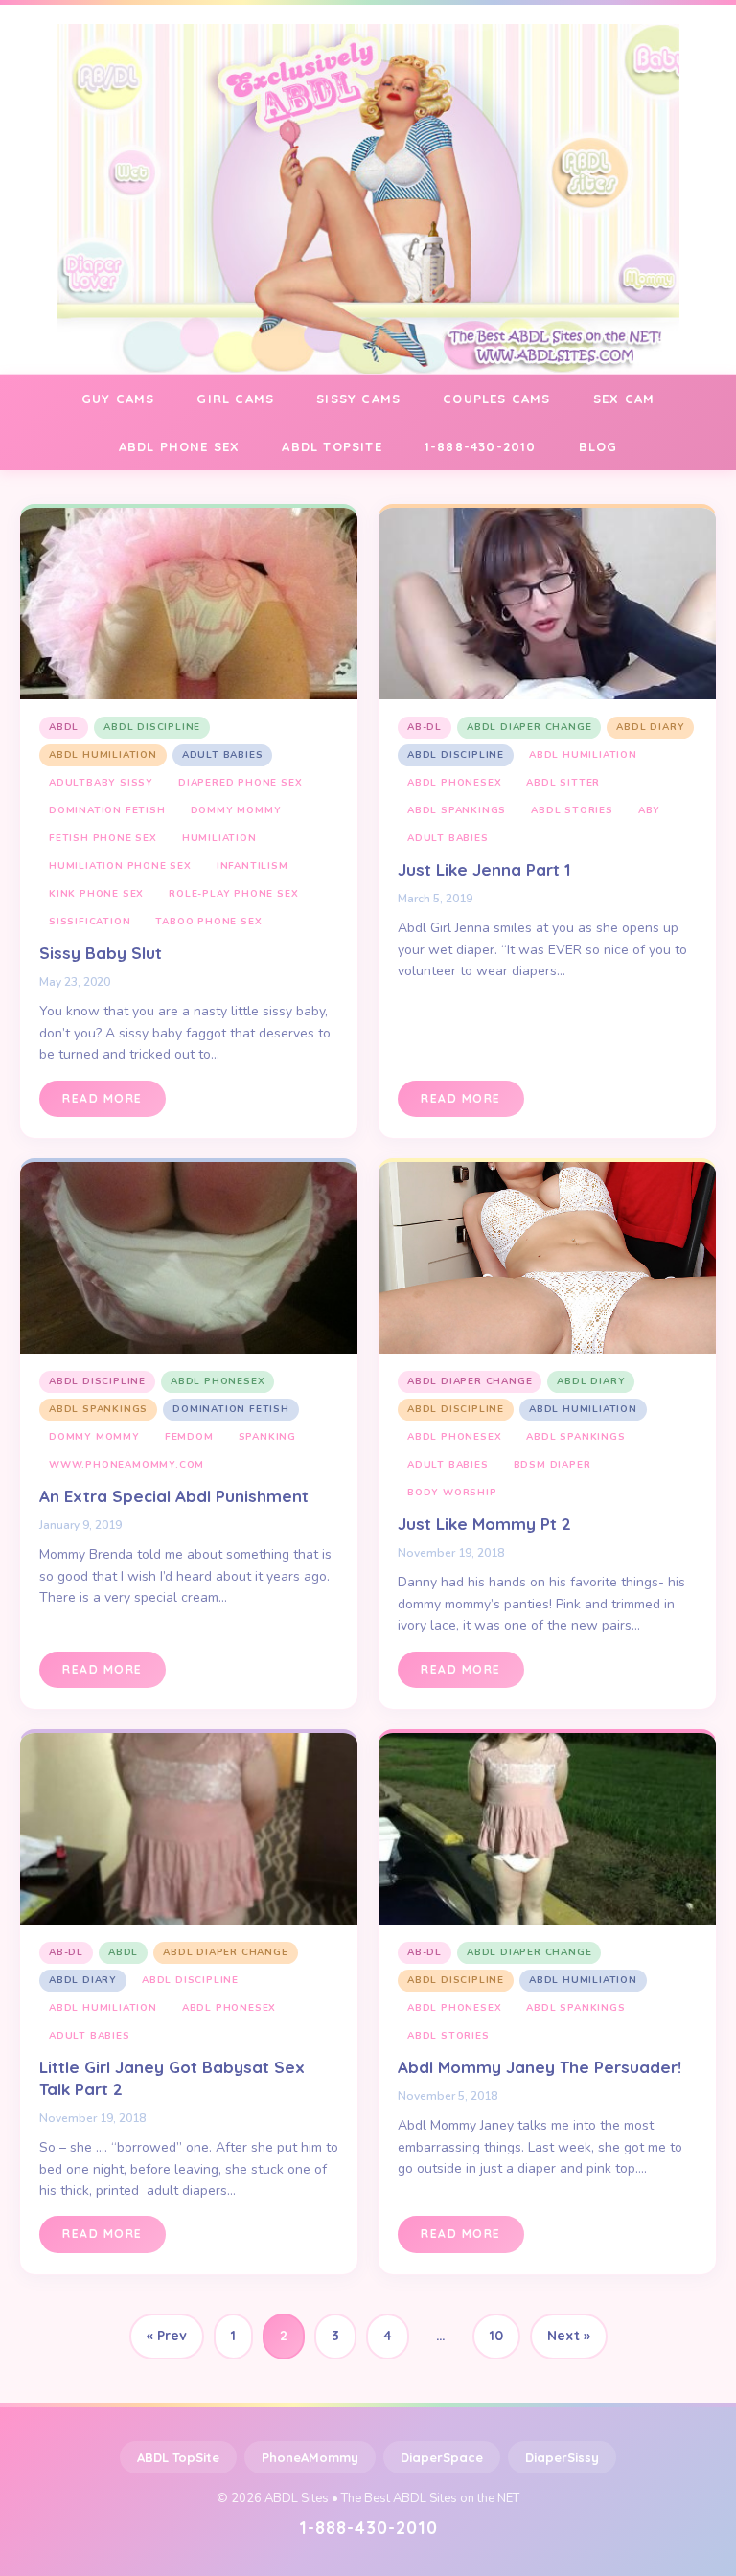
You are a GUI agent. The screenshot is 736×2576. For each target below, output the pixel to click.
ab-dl (425, 727)
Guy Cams (118, 399)
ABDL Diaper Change (529, 727)
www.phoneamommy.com (126, 1465)
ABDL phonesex (454, 783)
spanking (267, 1437)
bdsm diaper (552, 1465)
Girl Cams (235, 399)
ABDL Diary (650, 727)
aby (649, 810)
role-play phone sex (233, 894)
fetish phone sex (103, 838)
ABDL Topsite (332, 446)
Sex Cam (624, 399)
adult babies (223, 755)
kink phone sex (96, 894)
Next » (569, 2336)
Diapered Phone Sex (240, 783)
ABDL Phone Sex (180, 446)
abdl (64, 727)
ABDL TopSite (178, 2457)
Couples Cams (496, 399)
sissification (90, 922)
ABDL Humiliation (103, 755)
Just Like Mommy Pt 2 (484, 1524)
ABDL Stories (572, 810)
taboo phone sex (208, 922)
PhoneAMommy (310, 2457)
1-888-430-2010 (481, 446)
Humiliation (219, 838)
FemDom (189, 1437)
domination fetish (107, 810)
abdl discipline (152, 727)
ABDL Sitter (563, 783)
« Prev (167, 2336)
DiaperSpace (442, 2457)
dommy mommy (236, 810)
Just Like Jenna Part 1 (484, 869)
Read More (103, 1098)
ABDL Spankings (457, 810)
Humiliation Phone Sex (120, 866)
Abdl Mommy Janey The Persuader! (540, 2067)
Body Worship (452, 1493)
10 (496, 2336)
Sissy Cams (358, 399)
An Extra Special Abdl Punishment (174, 1496)
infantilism (253, 866)
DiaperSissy (562, 2457)
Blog (598, 446)
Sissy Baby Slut (101, 953)
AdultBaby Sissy (101, 783)
